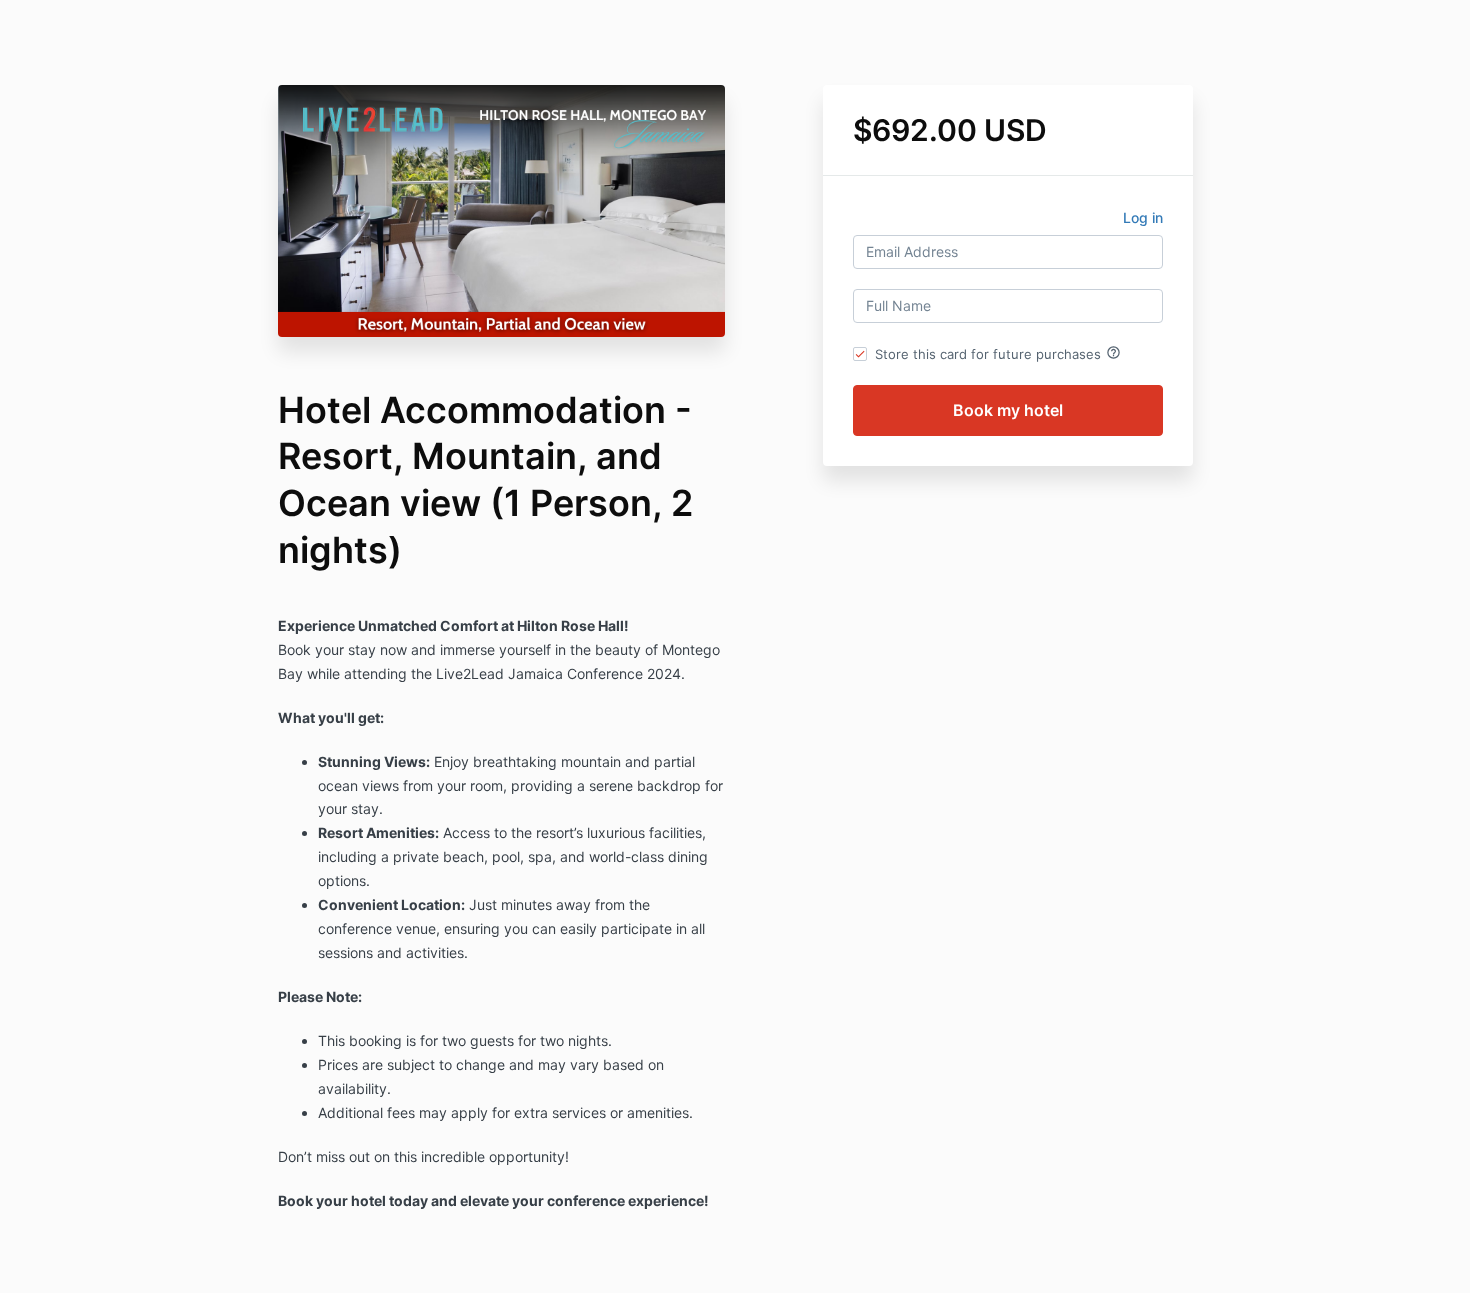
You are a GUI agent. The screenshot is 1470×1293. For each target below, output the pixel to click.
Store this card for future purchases (998, 353)
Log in (1143, 217)
